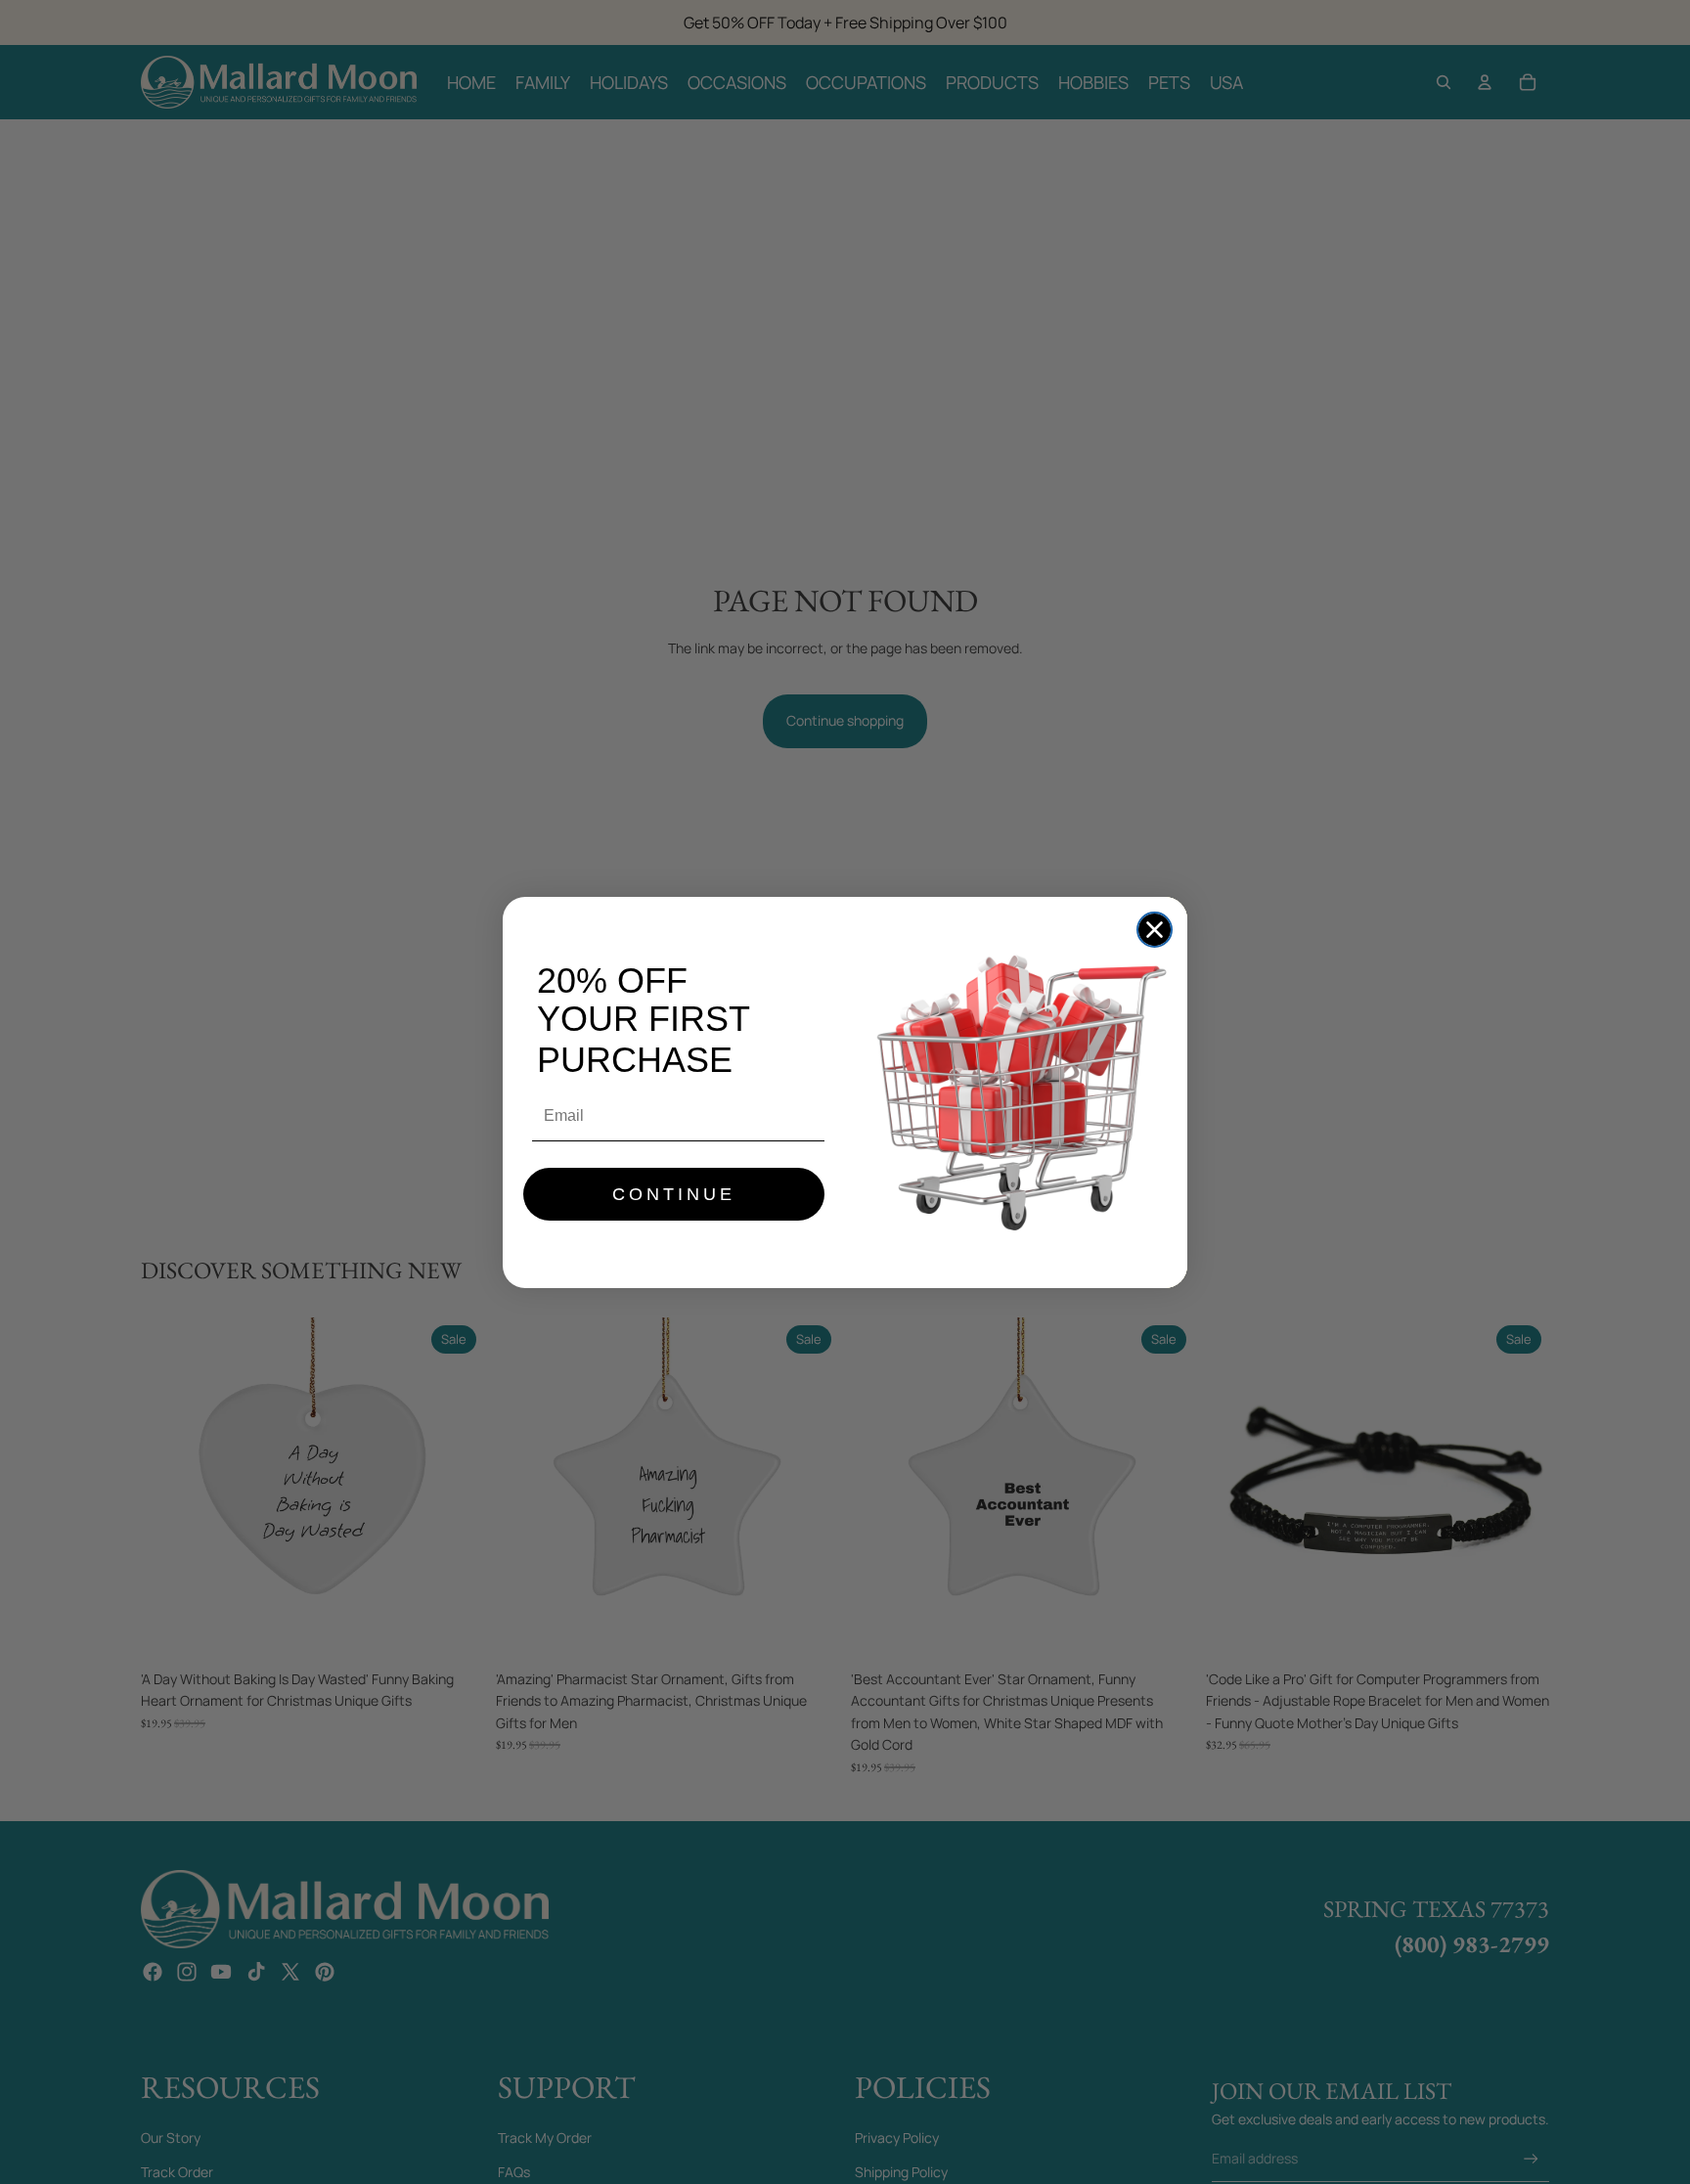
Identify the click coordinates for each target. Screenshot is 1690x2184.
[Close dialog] (1155, 930)
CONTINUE (674, 1194)
